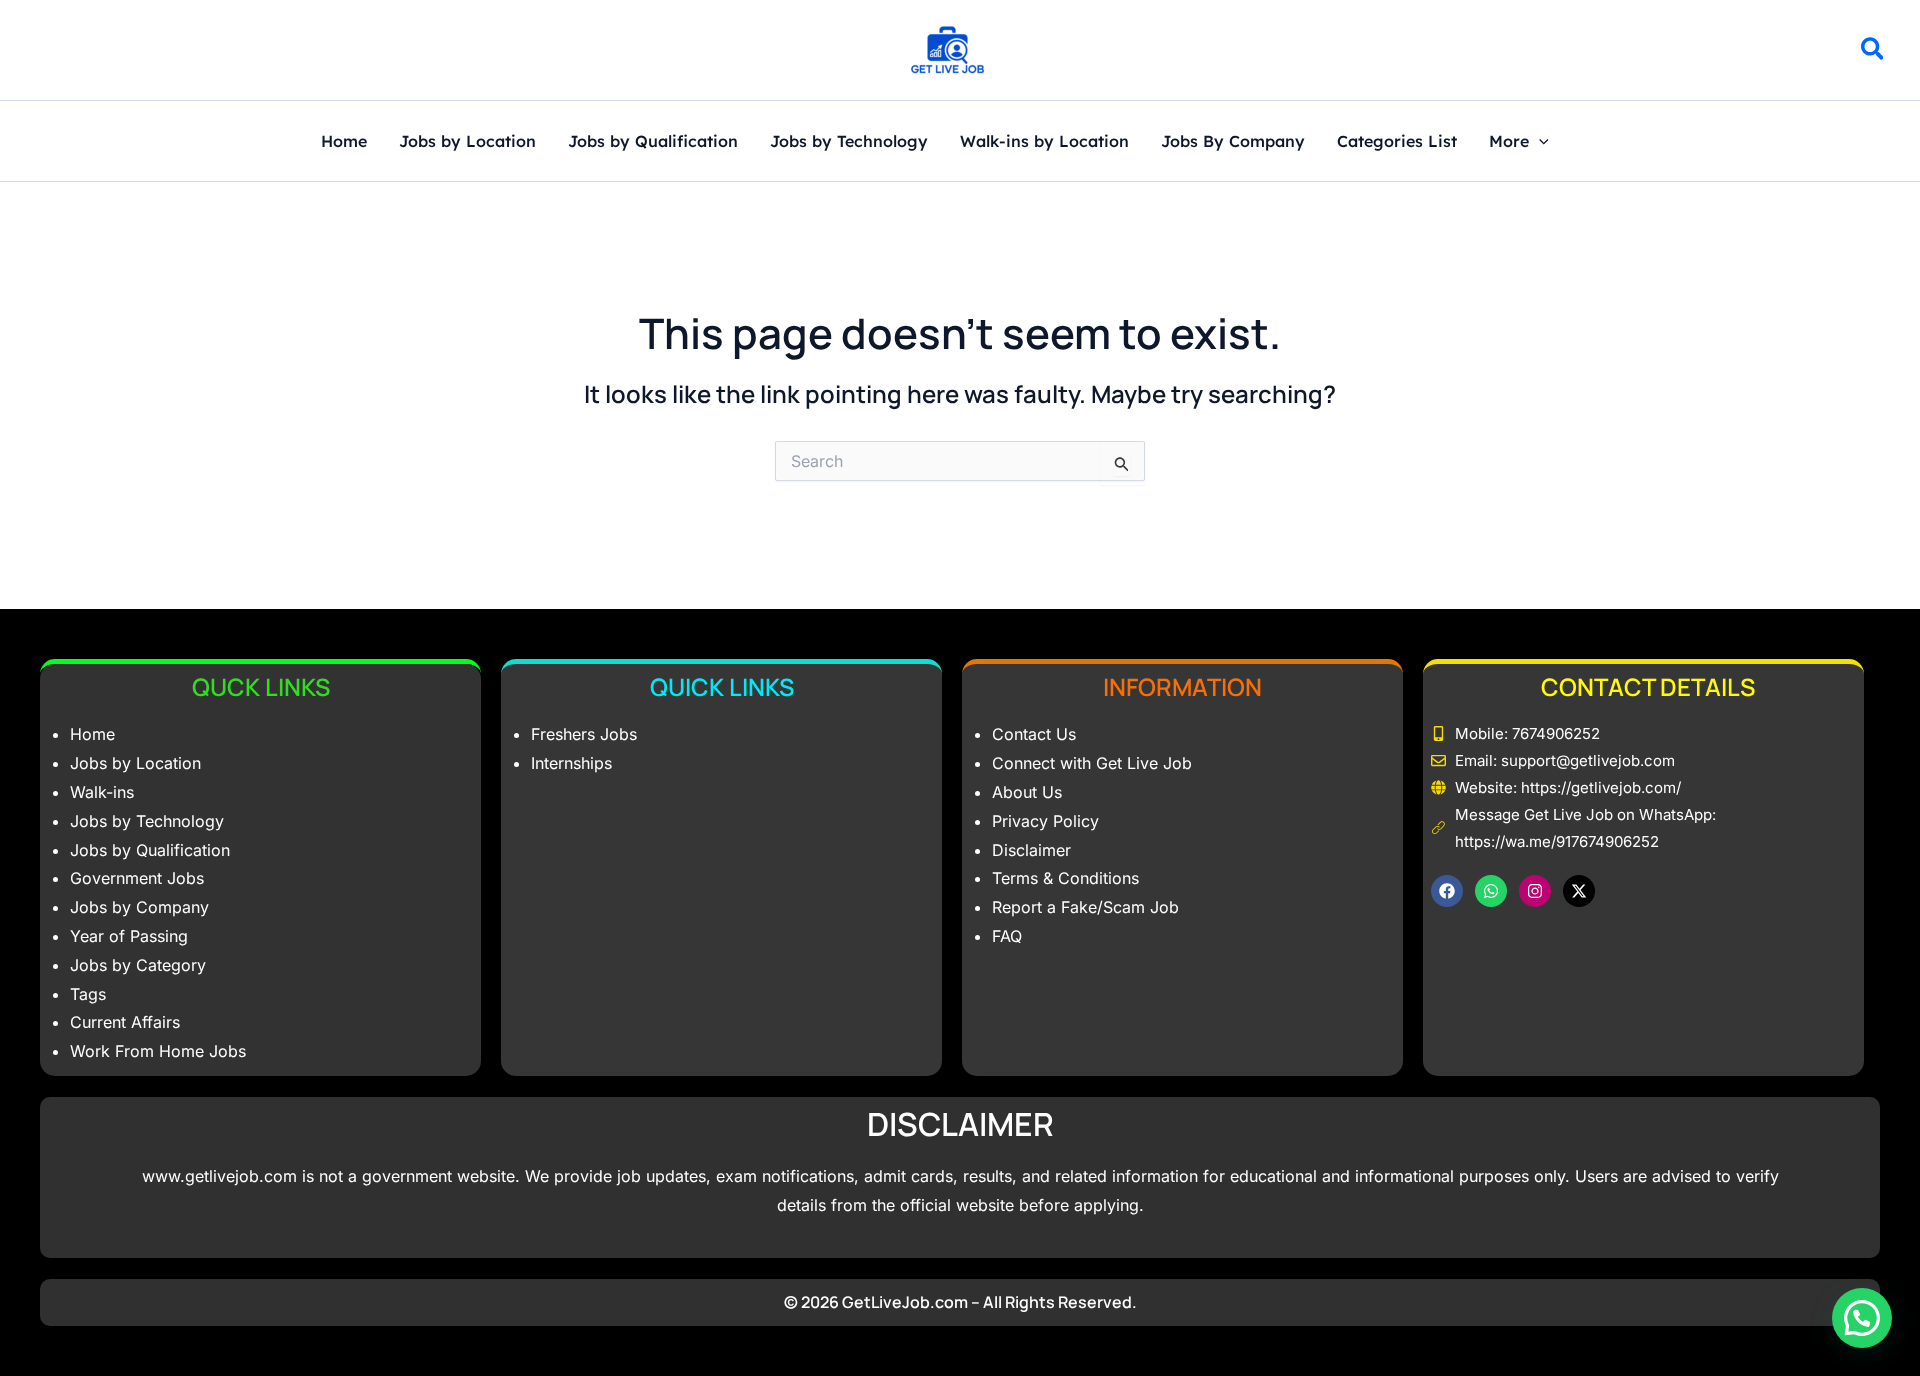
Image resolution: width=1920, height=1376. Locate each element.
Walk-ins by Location (1044, 142)
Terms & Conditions (1065, 878)
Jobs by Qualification (653, 142)
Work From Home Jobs (158, 1051)
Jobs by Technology (849, 142)
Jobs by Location (467, 142)
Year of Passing (129, 936)
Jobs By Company (1233, 142)
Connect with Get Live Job (1092, 763)
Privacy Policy (1045, 821)
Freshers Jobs (584, 734)
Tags (88, 994)
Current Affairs (125, 1022)
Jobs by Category (138, 965)
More (1509, 142)
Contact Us (1034, 734)
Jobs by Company (139, 907)
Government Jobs (137, 878)
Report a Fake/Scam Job (1085, 907)
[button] (1873, 52)
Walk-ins (102, 792)
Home (344, 142)
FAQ (1007, 936)
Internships (571, 763)
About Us (1027, 792)
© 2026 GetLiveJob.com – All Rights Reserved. (960, 1302)
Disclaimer (1031, 850)
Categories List (1397, 142)
